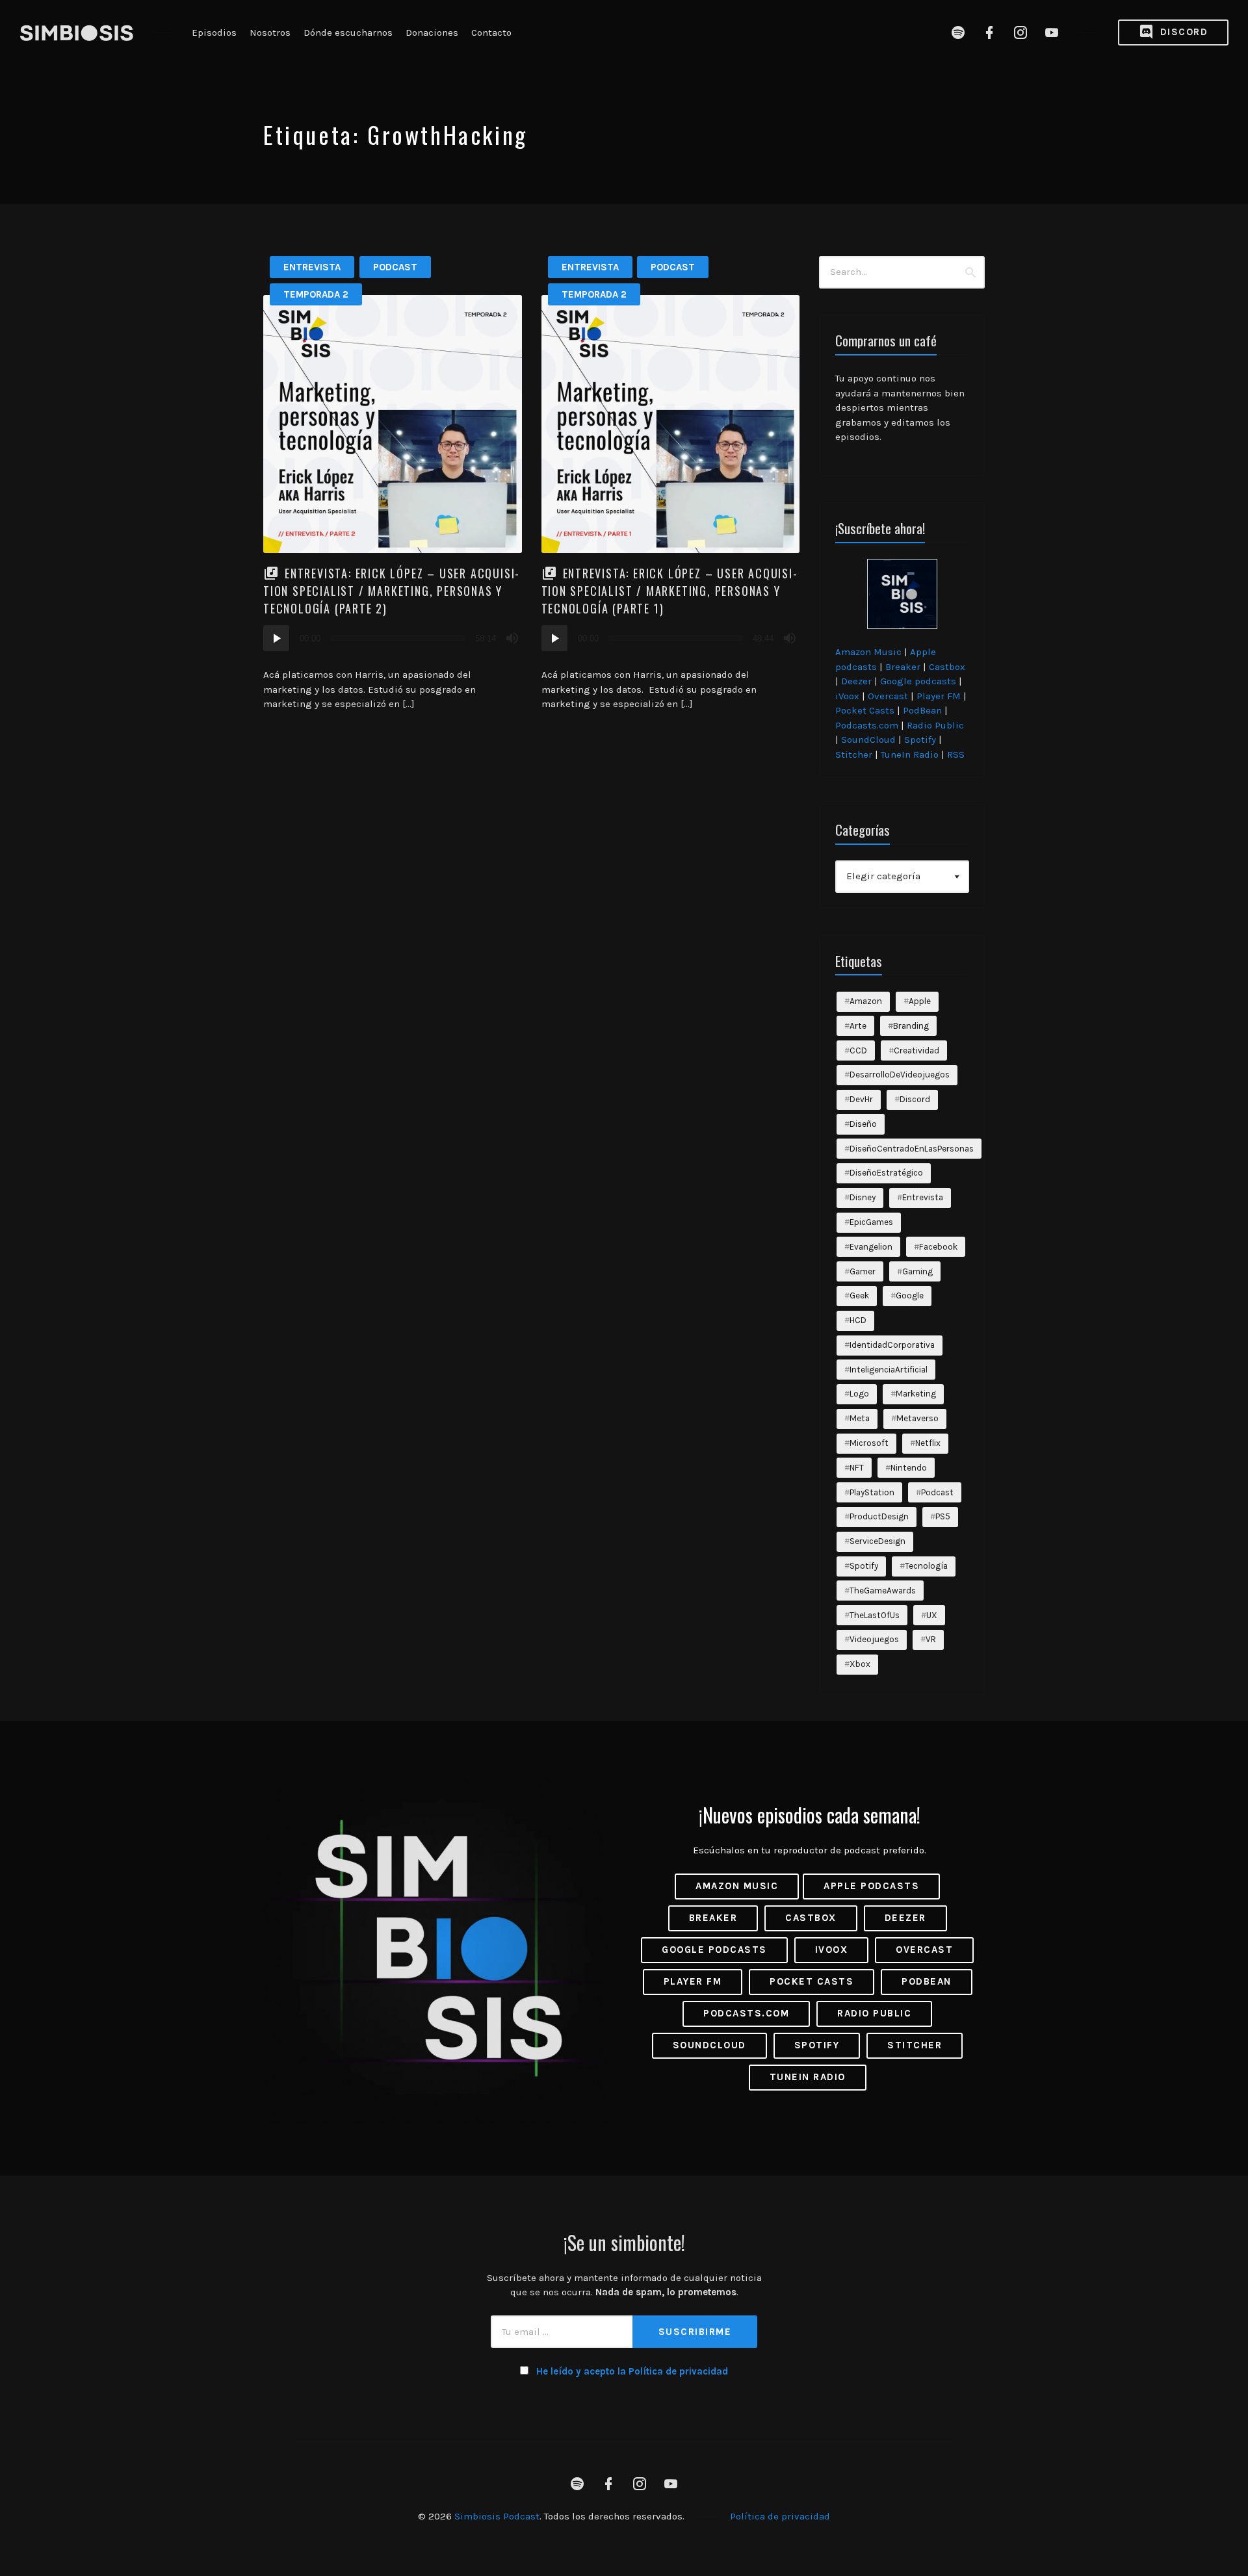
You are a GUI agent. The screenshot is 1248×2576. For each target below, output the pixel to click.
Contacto (491, 32)
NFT (857, 1468)
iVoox (847, 696)
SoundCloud (868, 740)
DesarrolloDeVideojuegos (900, 1075)
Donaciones (432, 32)
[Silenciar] (512, 638)
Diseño (863, 1124)
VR (931, 1639)
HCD (858, 1320)
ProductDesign (879, 1516)
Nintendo (909, 1468)
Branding (911, 1026)
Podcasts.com (867, 725)
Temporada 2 (316, 294)
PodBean (922, 710)
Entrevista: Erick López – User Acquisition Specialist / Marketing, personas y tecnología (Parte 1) (669, 591)
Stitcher (854, 754)
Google (910, 1295)
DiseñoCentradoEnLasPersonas (912, 1149)
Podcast (395, 267)
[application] (393, 638)
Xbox (860, 1664)
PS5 (943, 1516)
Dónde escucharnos (348, 32)
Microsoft (869, 1443)
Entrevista (312, 267)
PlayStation (872, 1492)
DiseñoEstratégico (886, 1173)
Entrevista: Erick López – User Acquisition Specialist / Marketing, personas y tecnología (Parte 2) (391, 591)
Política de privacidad (780, 2516)
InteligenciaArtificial (889, 1370)
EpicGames (871, 1222)
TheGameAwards (883, 1591)
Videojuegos (874, 1639)
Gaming (917, 1271)
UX (932, 1615)
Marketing (916, 1394)
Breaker (903, 667)
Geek (859, 1295)
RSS (956, 754)
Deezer (856, 681)
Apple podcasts (871, 1886)
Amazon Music (868, 652)
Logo (859, 1394)
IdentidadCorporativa (892, 1345)
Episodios (214, 32)
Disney (863, 1197)
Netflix (928, 1443)
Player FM (939, 696)
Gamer (863, 1271)
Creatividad (916, 1050)
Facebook (938, 1247)
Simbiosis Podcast (497, 2516)
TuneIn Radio (910, 754)
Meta (860, 1418)
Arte (858, 1026)
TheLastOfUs (875, 1615)
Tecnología (926, 1566)
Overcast (888, 696)
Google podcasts (918, 681)
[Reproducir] (276, 638)
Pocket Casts (865, 710)
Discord (1182, 32)
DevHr (861, 1099)
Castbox (947, 667)
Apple (920, 1001)
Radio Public (935, 725)
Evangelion (871, 1247)
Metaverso (917, 1418)
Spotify (920, 740)
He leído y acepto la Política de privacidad (632, 2371)
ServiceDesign (877, 1541)
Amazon (866, 1001)
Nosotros (270, 32)
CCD (858, 1050)
